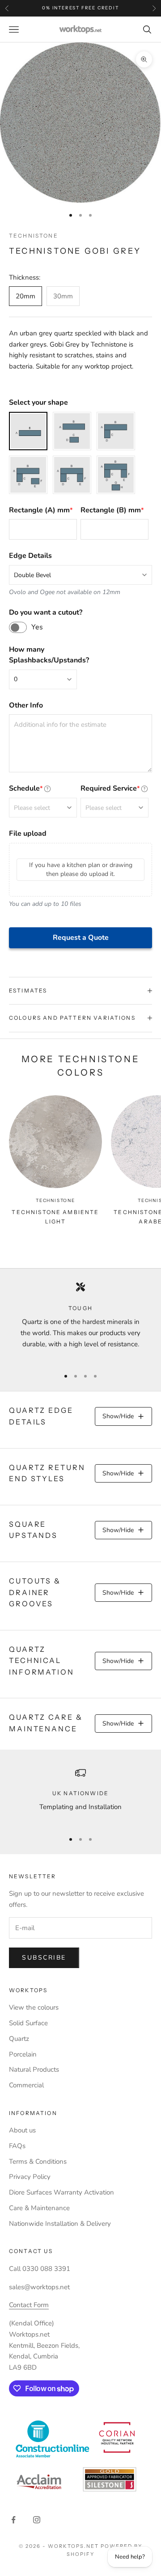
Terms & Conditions (38, 2161)
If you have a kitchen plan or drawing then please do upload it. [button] (81, 869)
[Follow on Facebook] (13, 2520)
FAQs (17, 2146)
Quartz (19, 2039)
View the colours (34, 2007)
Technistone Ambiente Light (55, 1217)
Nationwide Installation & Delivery (60, 2224)
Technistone (34, 236)
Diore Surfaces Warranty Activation (61, 2192)
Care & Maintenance (39, 2208)
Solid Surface (28, 2023)
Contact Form (29, 2305)
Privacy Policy (30, 2177)
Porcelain (23, 2054)
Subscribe (44, 1958)
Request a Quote (81, 938)
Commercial (26, 2085)
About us (22, 2130)
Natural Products (34, 2069)
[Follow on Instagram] (37, 2520)
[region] (80, 1321)
